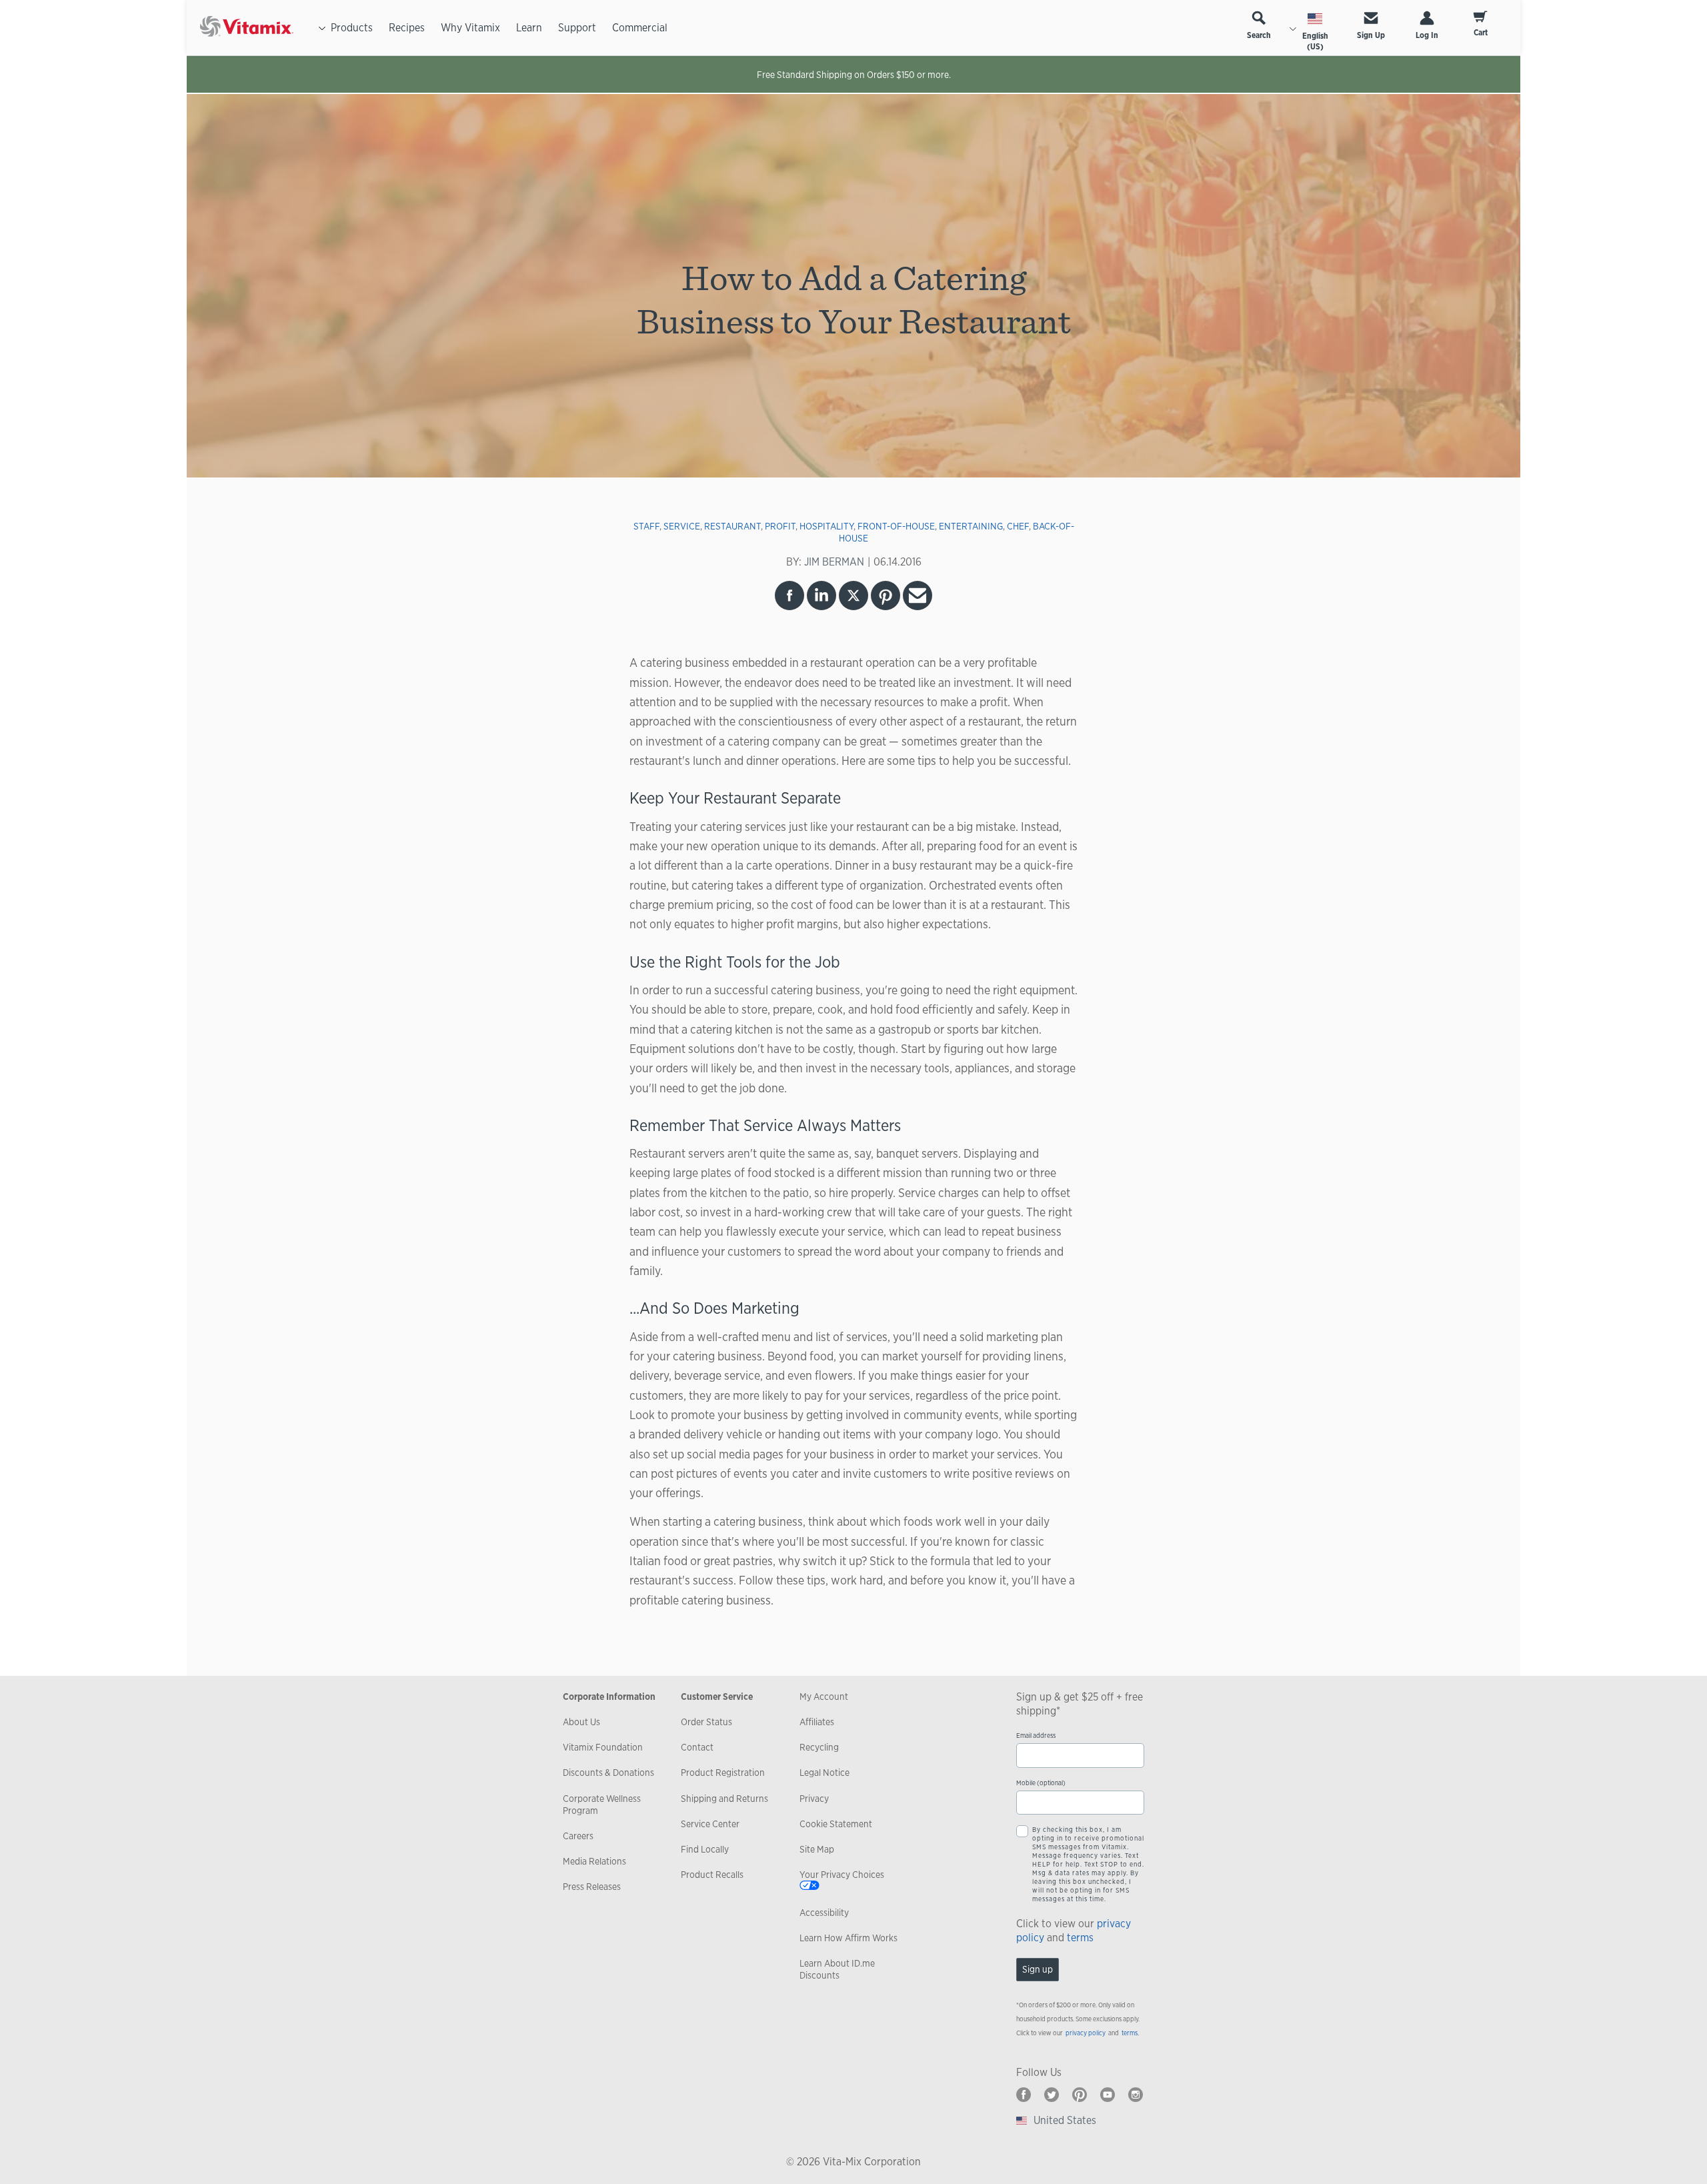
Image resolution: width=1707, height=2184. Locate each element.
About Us (581, 1722)
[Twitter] (1052, 2095)
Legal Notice (824, 1773)
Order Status (706, 1722)
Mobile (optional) (1041, 1783)
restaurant (732, 526)
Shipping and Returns (724, 1799)
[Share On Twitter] (853, 596)
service (682, 526)
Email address (1036, 1736)
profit (780, 526)
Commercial (640, 28)
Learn (529, 28)
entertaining (971, 526)
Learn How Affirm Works (848, 1938)
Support (577, 28)
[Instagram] (1136, 2095)
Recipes (407, 28)
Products (352, 28)
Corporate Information (609, 1697)
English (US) (1315, 41)
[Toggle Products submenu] (322, 28)
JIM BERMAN (834, 562)
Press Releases (592, 1887)
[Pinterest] (1080, 2095)
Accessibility (824, 1913)
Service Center (710, 1824)
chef (1018, 526)
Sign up (1038, 1969)
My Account (824, 1697)
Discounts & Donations (608, 1773)
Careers (578, 1836)
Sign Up (1371, 35)
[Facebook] (1024, 2095)
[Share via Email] (918, 596)
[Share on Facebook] (789, 596)
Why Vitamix (470, 28)
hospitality (826, 526)
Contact (697, 1747)
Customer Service (717, 1697)
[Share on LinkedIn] (821, 596)
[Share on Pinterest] (886, 596)
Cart (1481, 33)
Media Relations (594, 1861)
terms (1080, 1938)
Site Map (817, 1849)
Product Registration (723, 1773)
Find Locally (705, 1849)
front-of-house (896, 526)
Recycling (819, 1747)
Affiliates (817, 1722)
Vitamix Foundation (603, 1747)
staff (646, 526)
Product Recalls (712, 1875)
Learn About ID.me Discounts (837, 1969)
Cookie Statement (836, 1824)
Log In (1427, 35)
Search (1259, 35)
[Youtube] (1108, 2095)
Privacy (814, 1799)
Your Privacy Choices (842, 1875)
